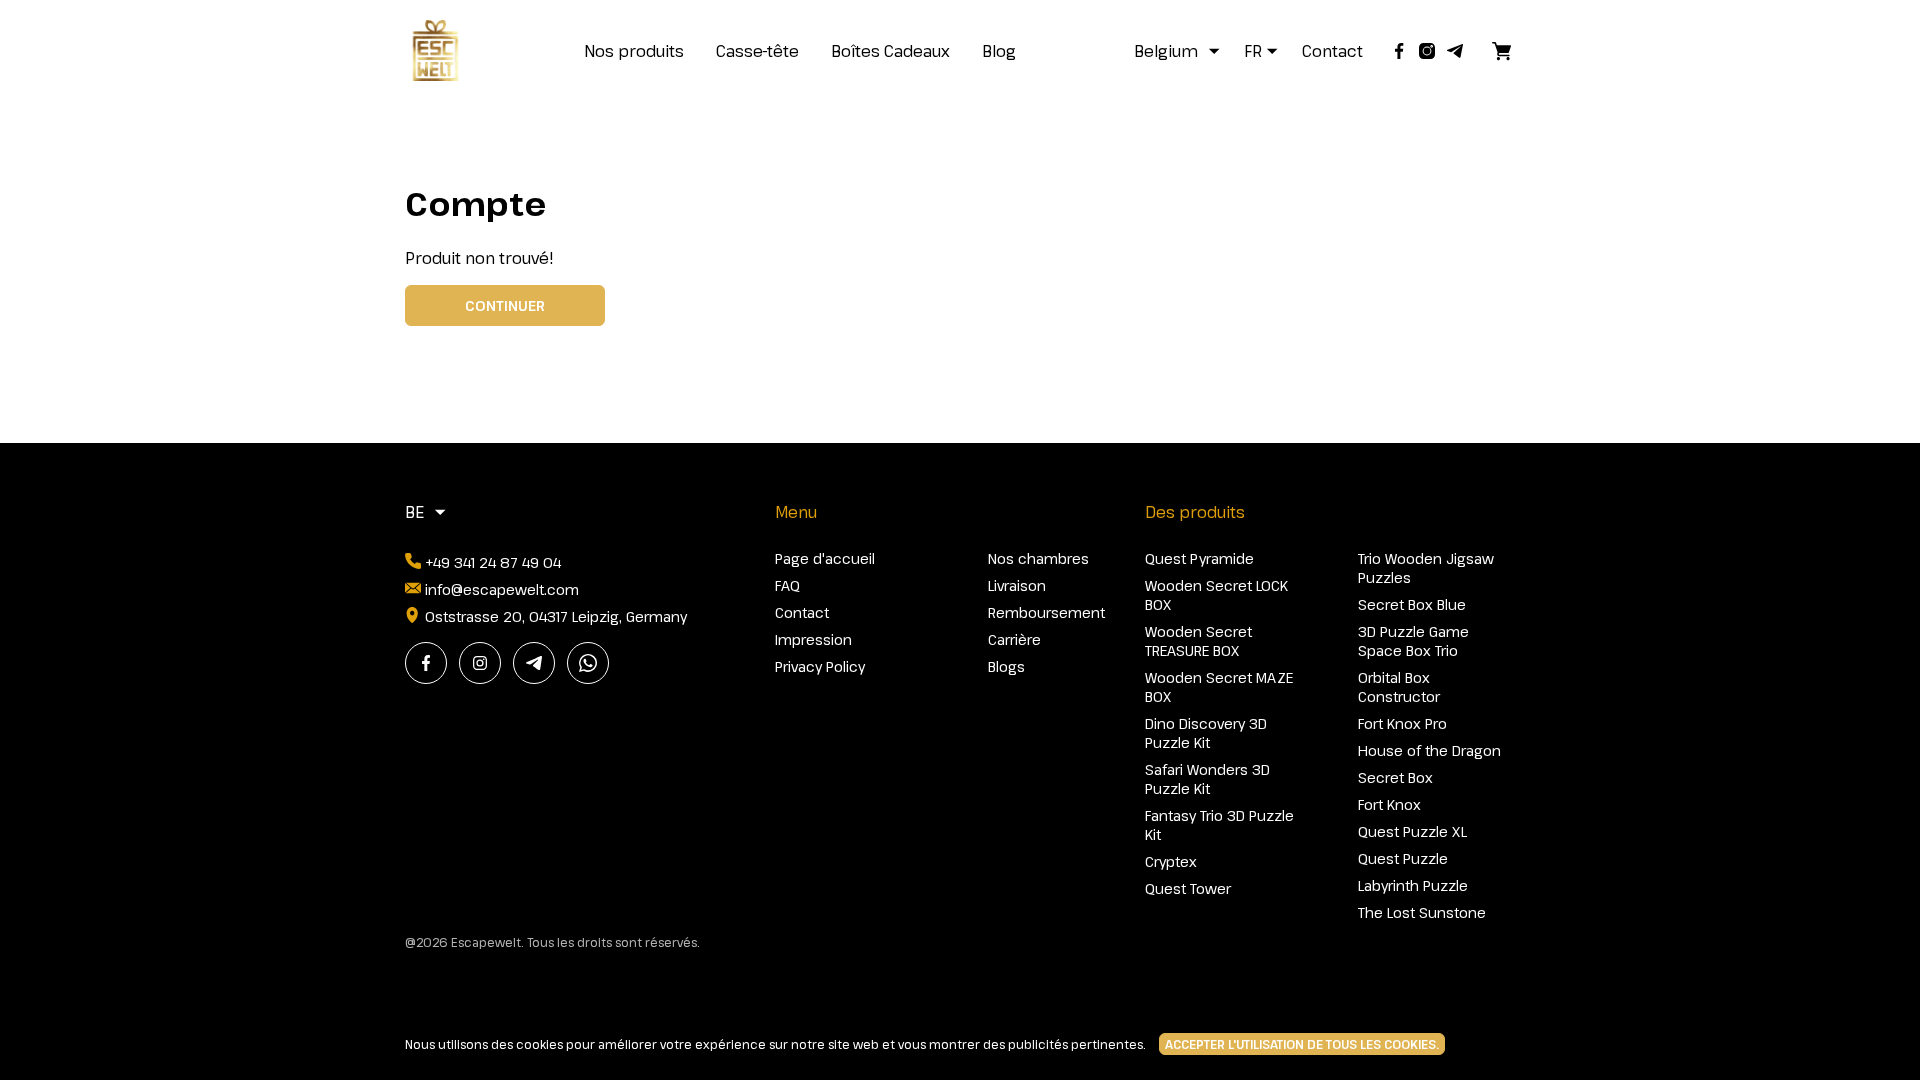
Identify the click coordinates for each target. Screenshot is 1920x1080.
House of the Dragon (1429, 750)
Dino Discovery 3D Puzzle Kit (1206, 733)
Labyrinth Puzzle (1413, 885)
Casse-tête (757, 51)
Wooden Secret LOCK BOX (1216, 595)
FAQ (787, 585)
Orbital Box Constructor (1399, 687)
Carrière (1014, 639)
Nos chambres (1038, 558)
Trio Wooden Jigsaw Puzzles (1426, 568)
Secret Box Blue (1412, 604)
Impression (813, 639)
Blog (999, 51)
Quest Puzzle (1403, 858)
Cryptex (1171, 861)
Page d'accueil (825, 558)
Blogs (1006, 666)
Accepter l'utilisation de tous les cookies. (1302, 1044)
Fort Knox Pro (1402, 723)
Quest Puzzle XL (1412, 831)
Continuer (505, 305)
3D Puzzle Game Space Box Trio (1413, 641)
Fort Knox (1389, 804)
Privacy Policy (820, 666)
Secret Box (1395, 777)
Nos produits (634, 51)
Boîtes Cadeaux (890, 51)
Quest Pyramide (1199, 558)
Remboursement (1046, 612)
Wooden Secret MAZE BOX (1219, 687)
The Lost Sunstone (1422, 912)
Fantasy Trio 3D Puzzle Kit (1219, 825)
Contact (1332, 51)
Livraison (1017, 585)
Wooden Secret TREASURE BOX (1198, 641)
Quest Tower (1188, 888)
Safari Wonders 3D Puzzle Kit (1207, 779)
